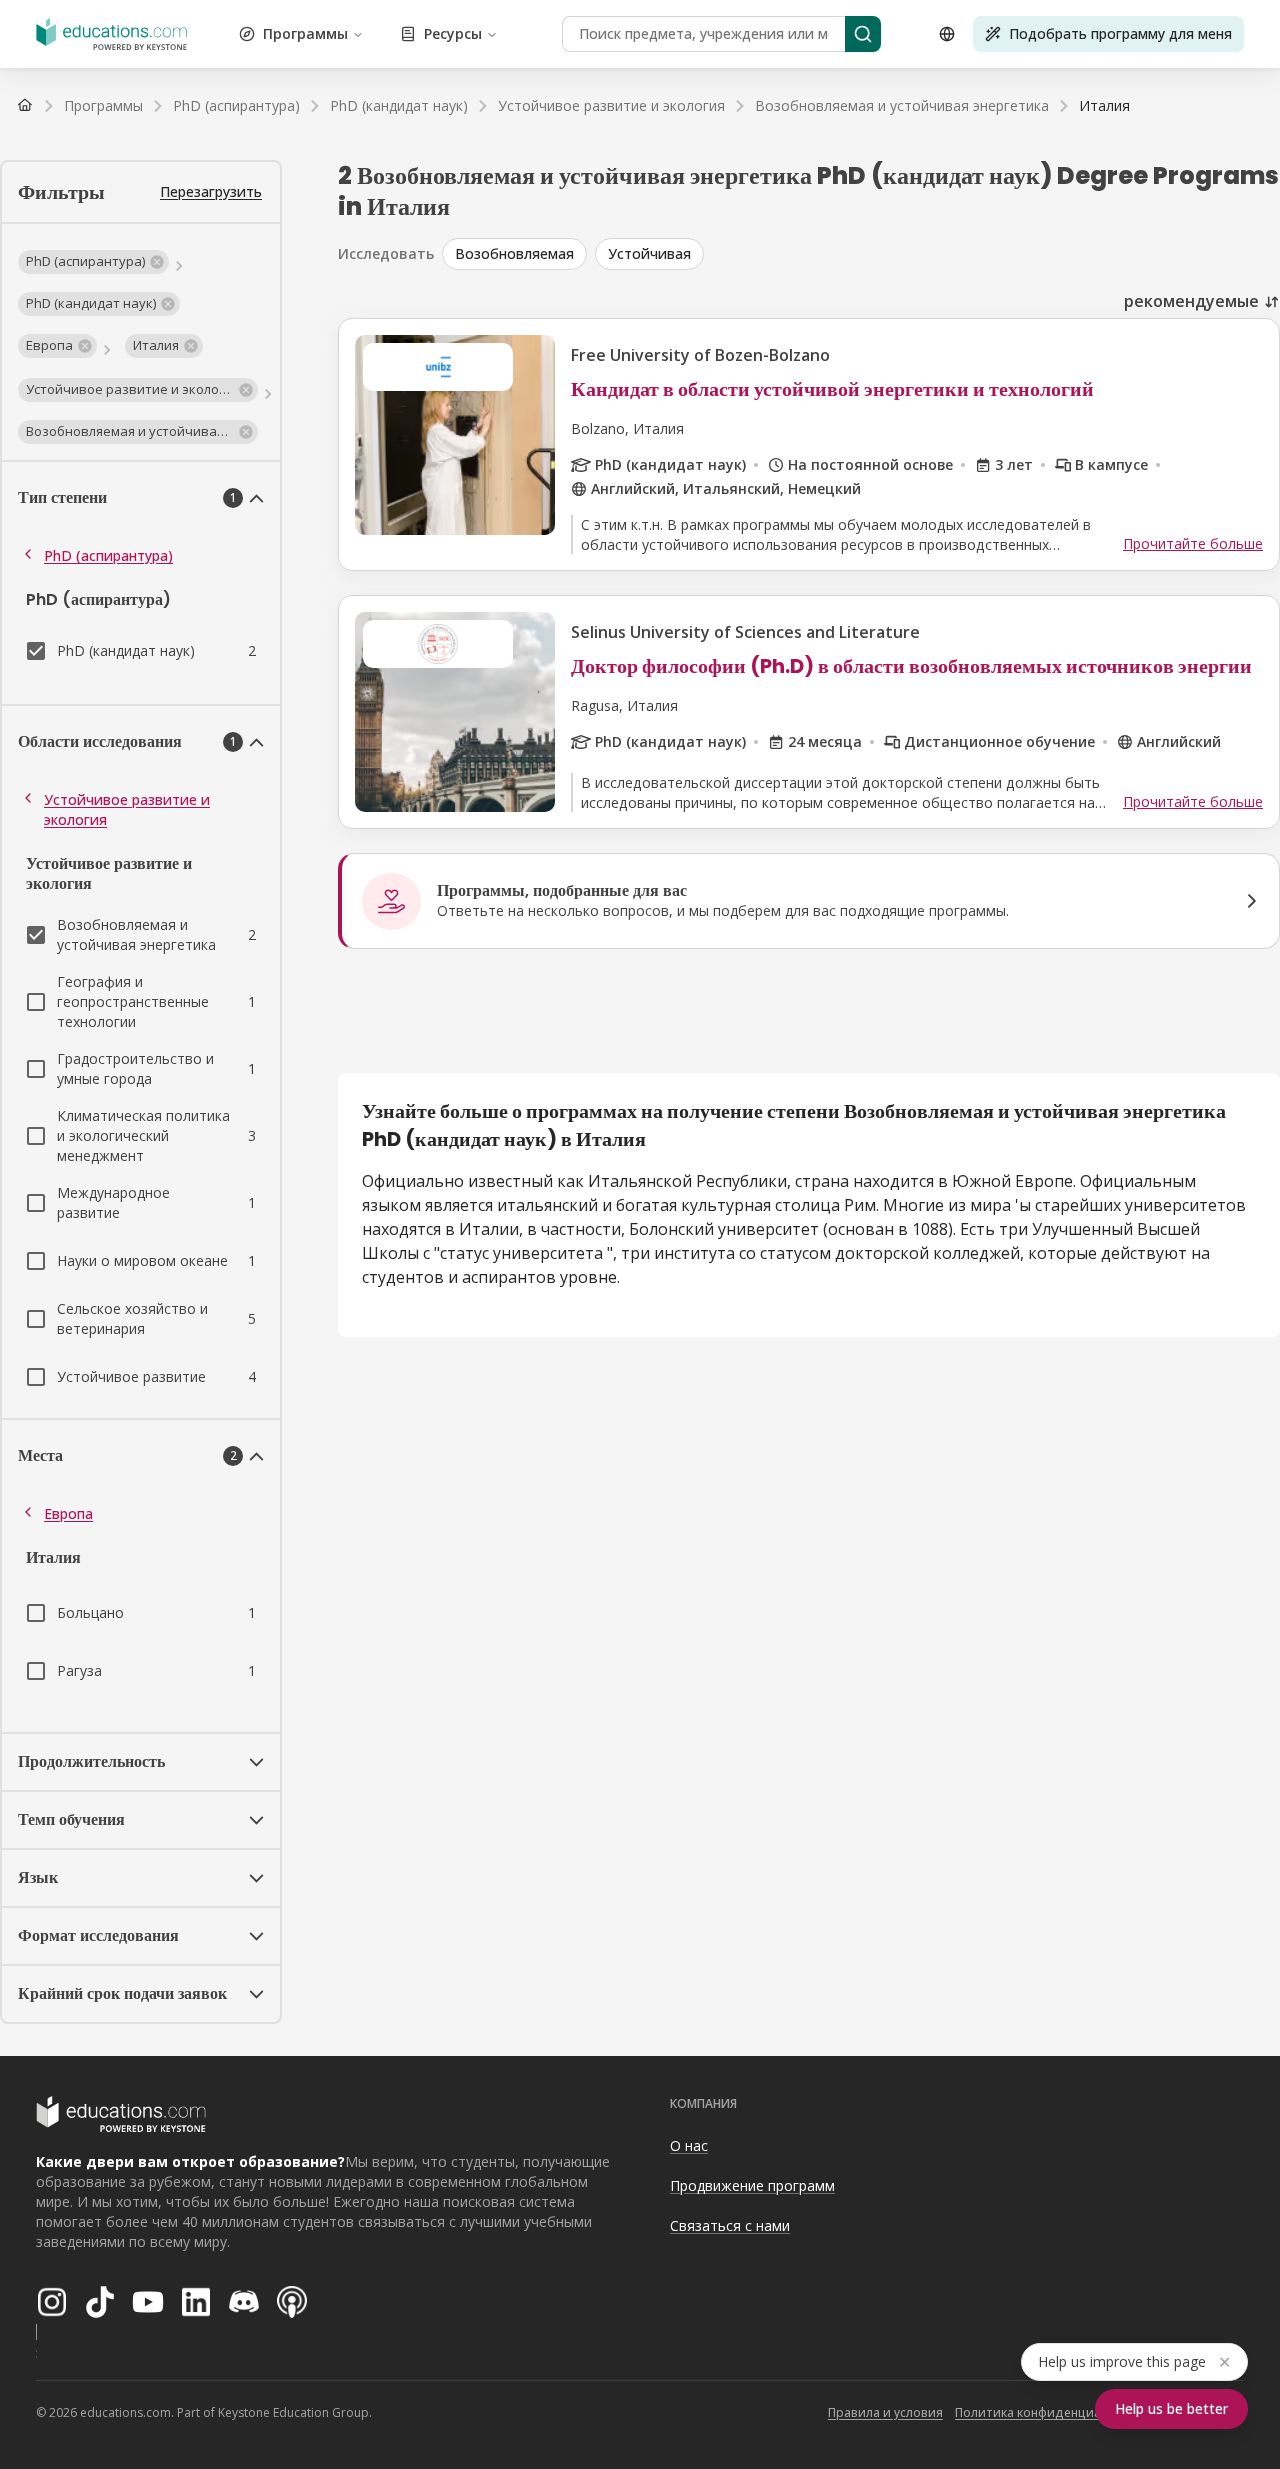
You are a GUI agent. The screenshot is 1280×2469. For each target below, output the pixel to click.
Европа (68, 1513)
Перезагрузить (211, 191)
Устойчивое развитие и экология (127, 809)
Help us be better (1171, 2408)
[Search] (863, 34)
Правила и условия (885, 2412)
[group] (861, 254)
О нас (689, 2145)
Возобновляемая (514, 253)
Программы (305, 33)
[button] (93, 262)
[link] (1104, 106)
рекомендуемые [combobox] (1191, 301)
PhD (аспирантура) (108, 555)
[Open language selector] (947, 34)
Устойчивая (649, 253)
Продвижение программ (752, 2185)
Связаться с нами (730, 2225)
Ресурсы (453, 33)
